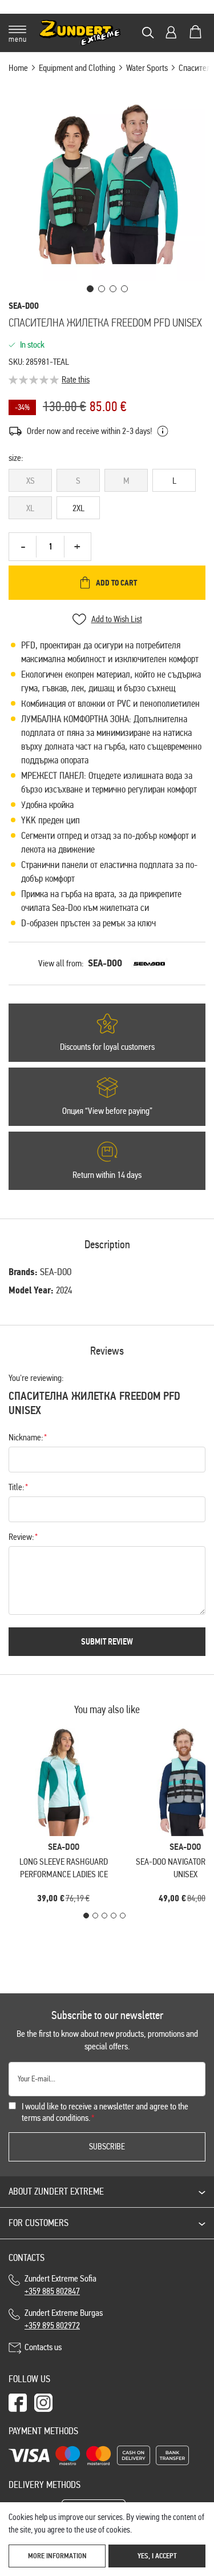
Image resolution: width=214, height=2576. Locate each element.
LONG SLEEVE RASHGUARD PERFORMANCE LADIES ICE (64, 1868)
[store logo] (80, 33)
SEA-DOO (105, 963)
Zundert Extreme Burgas (64, 2319)
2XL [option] (78, 508)
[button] (90, 289)
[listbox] (107, 496)
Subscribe (107, 2147)
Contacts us (43, 2347)
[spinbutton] (50, 547)
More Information (57, 2556)
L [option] (174, 481)
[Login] (171, 32)
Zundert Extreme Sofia (62, 2285)
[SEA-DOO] (149, 963)
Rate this (76, 379)
